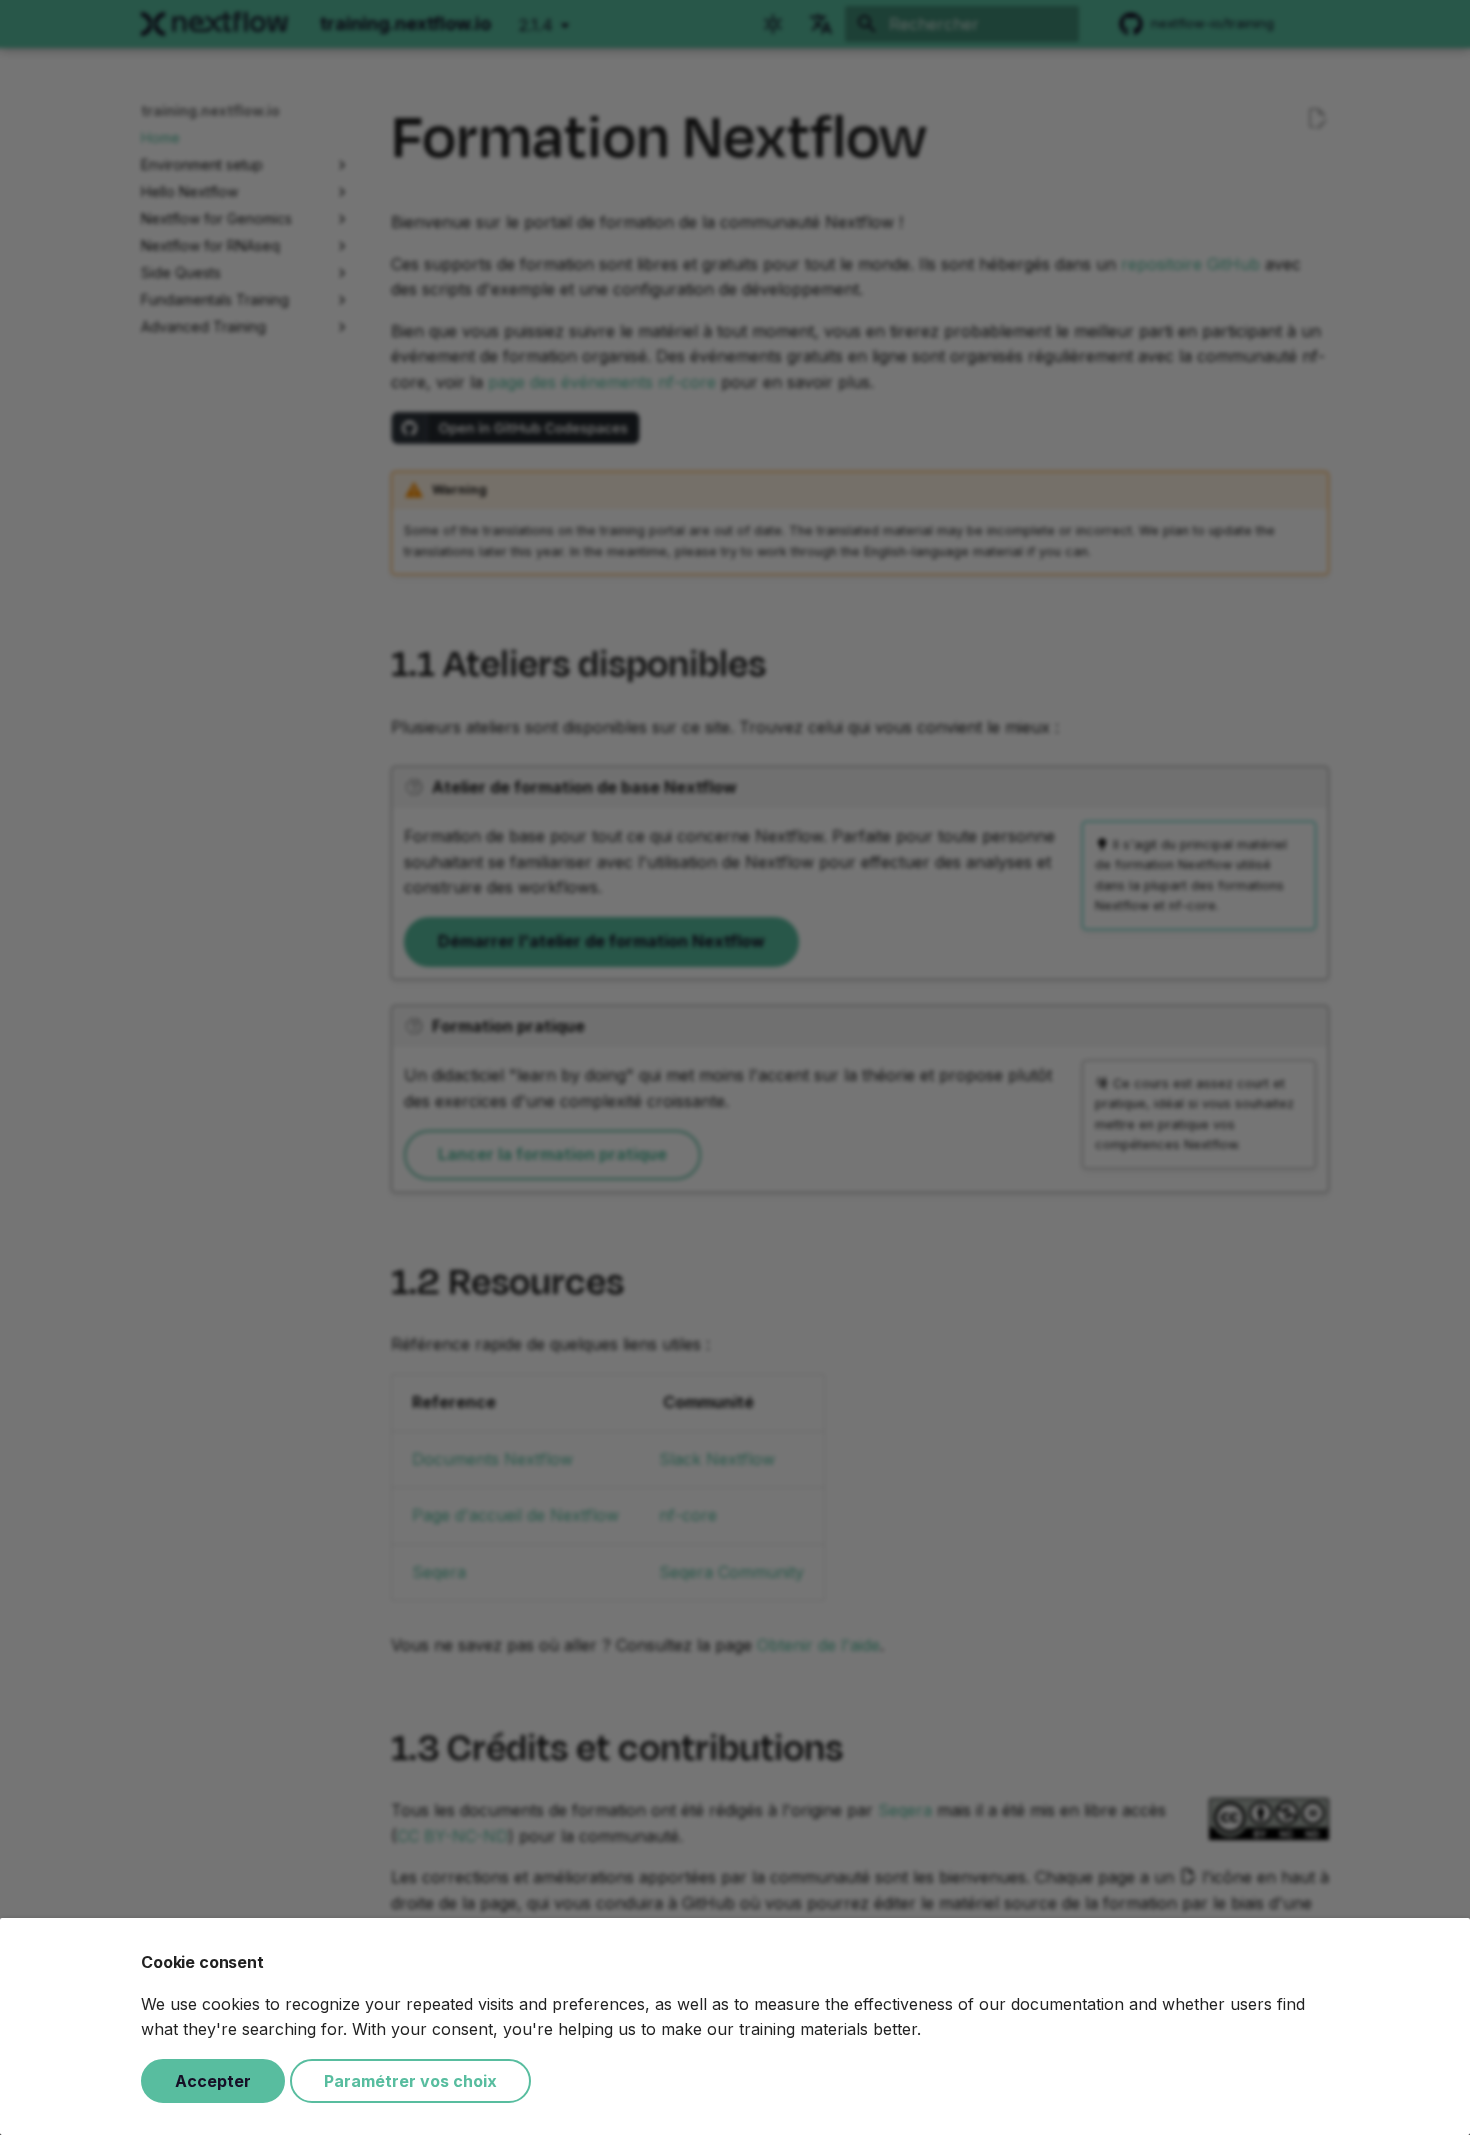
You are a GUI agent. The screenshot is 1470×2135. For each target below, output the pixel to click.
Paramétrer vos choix (410, 2081)
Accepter (213, 2081)
